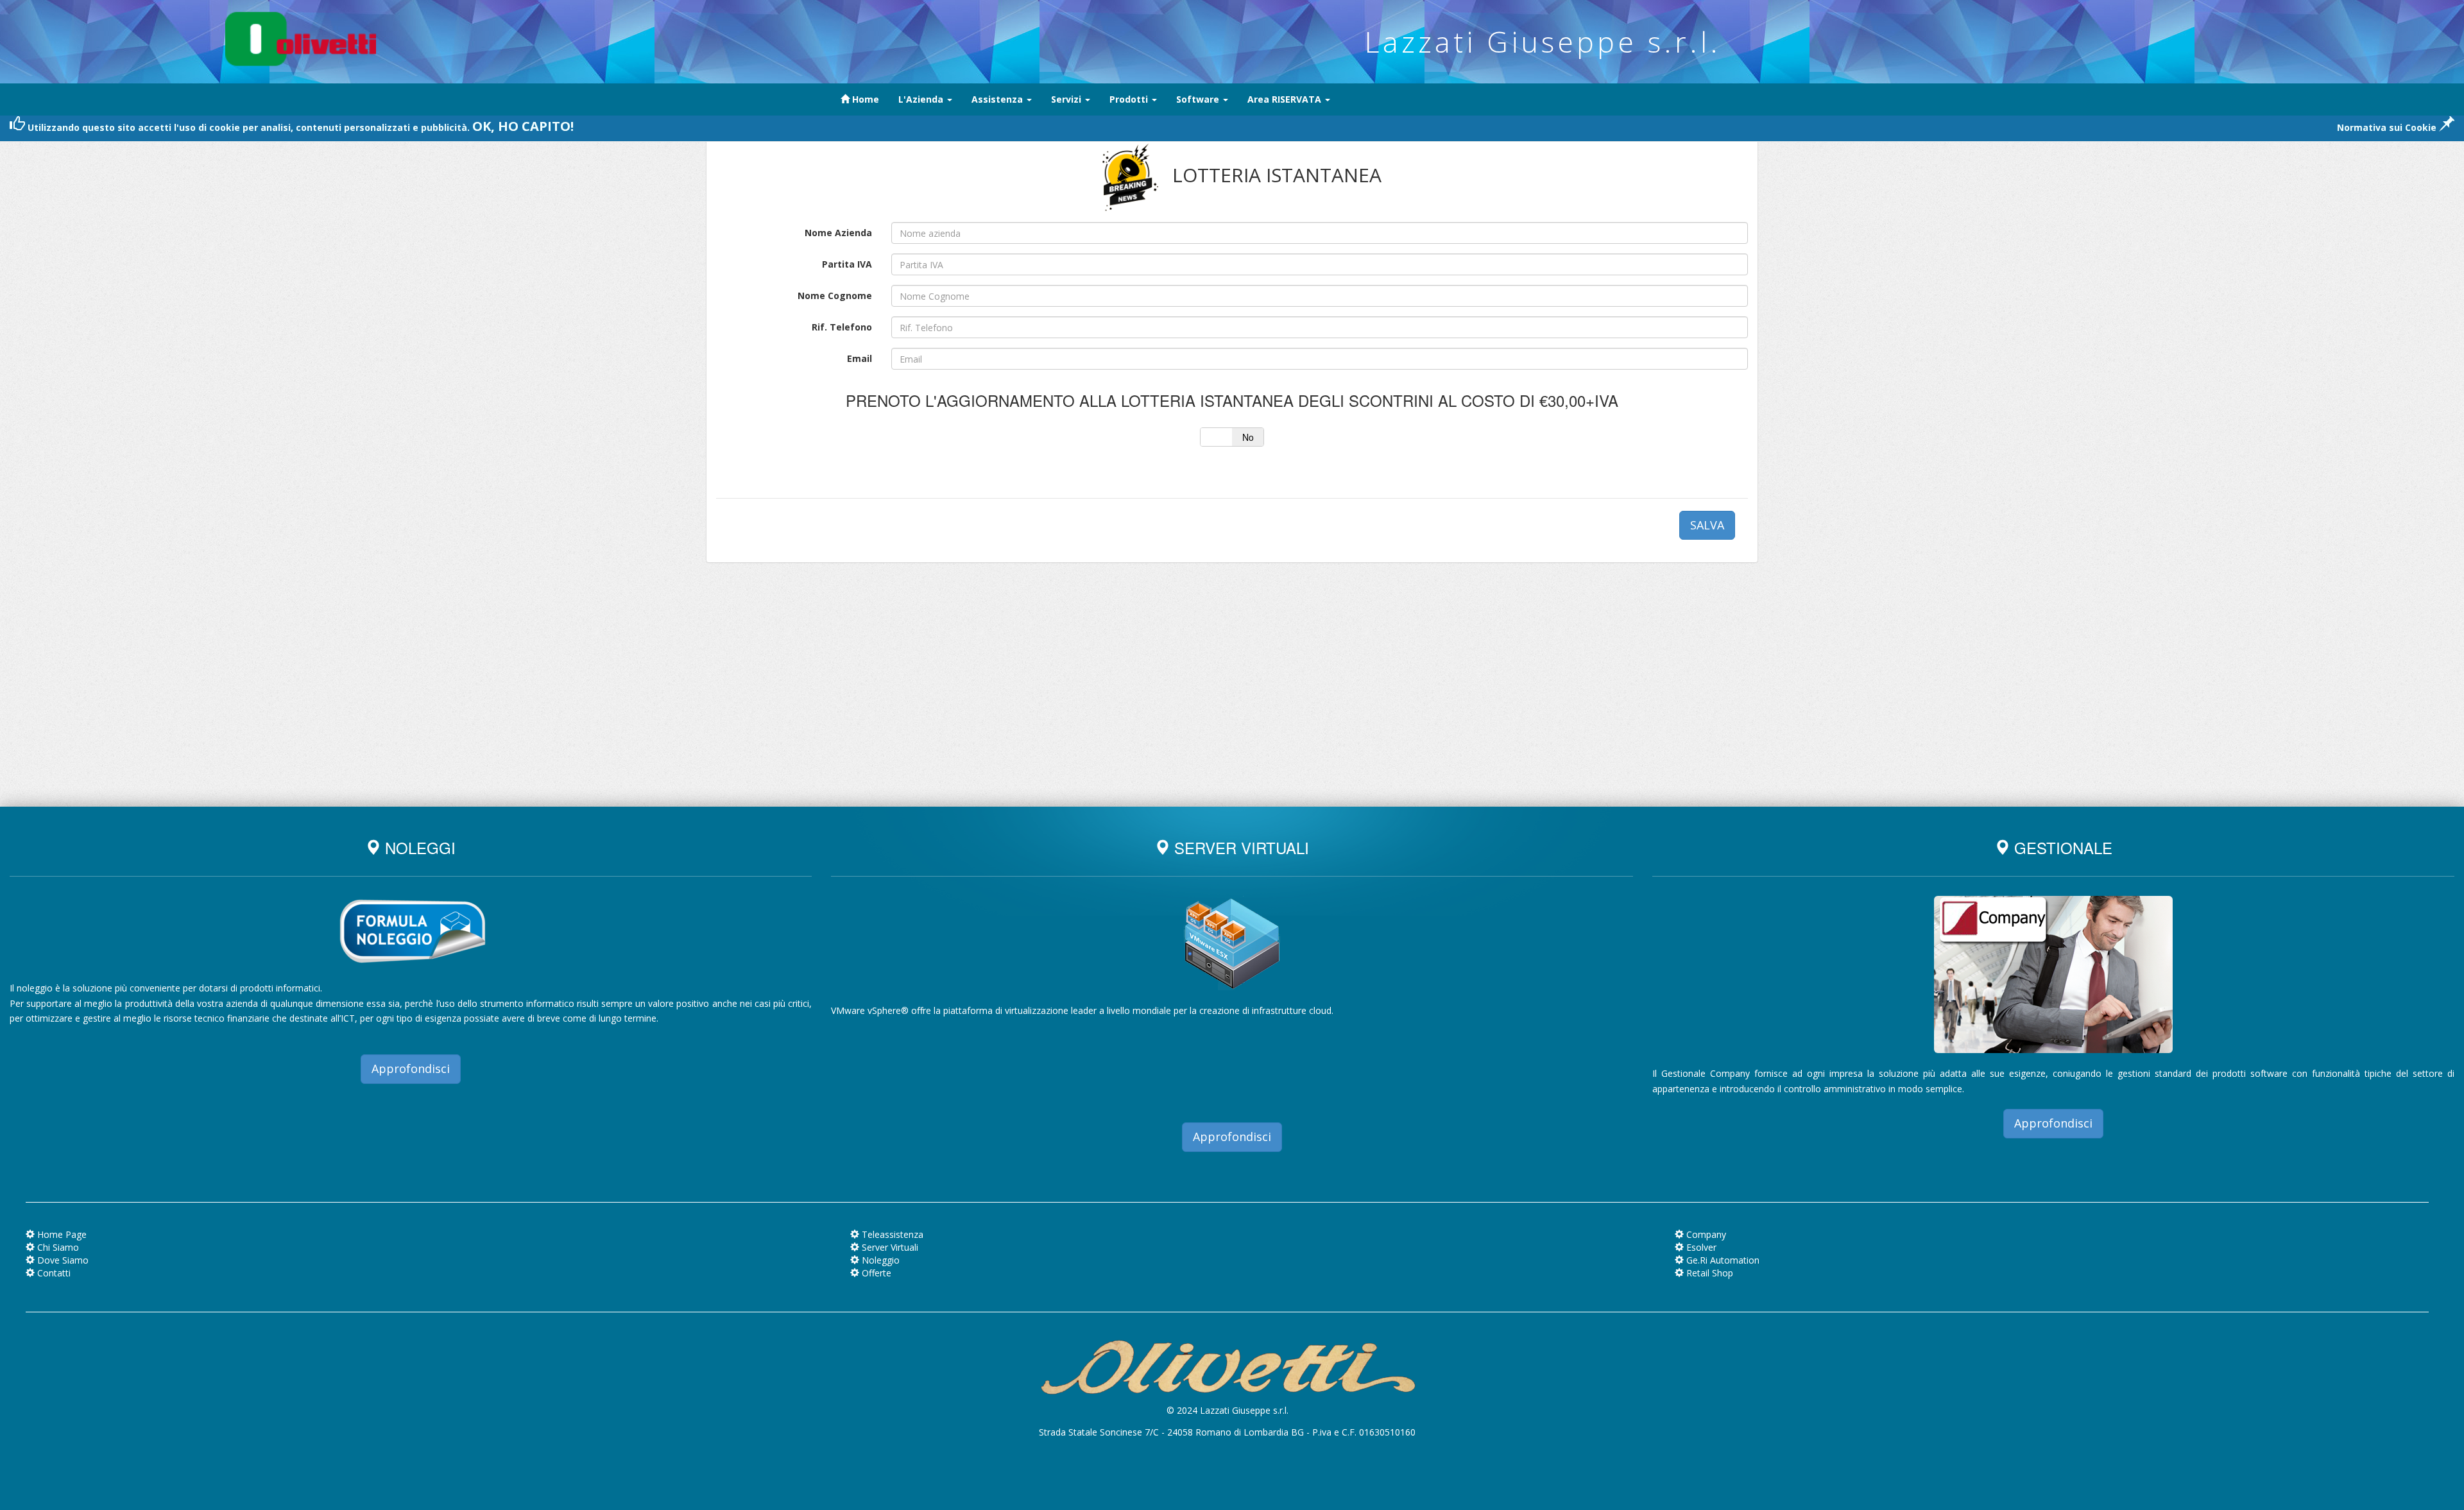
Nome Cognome (835, 296)
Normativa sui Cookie (2388, 127)
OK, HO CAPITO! (523, 126)
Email (860, 358)
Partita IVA (847, 264)
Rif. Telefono (842, 327)
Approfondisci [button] (411, 1068)
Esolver (1700, 1247)
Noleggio (879, 1260)
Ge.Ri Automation (1722, 1260)
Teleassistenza (891, 1234)
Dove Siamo (62, 1260)
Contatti (53, 1273)
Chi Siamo (57, 1247)
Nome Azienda (838, 233)
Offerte (875, 1273)
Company (1705, 1234)
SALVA (1707, 525)
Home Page (61, 1234)
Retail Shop (1708, 1273)
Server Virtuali (889, 1247)
